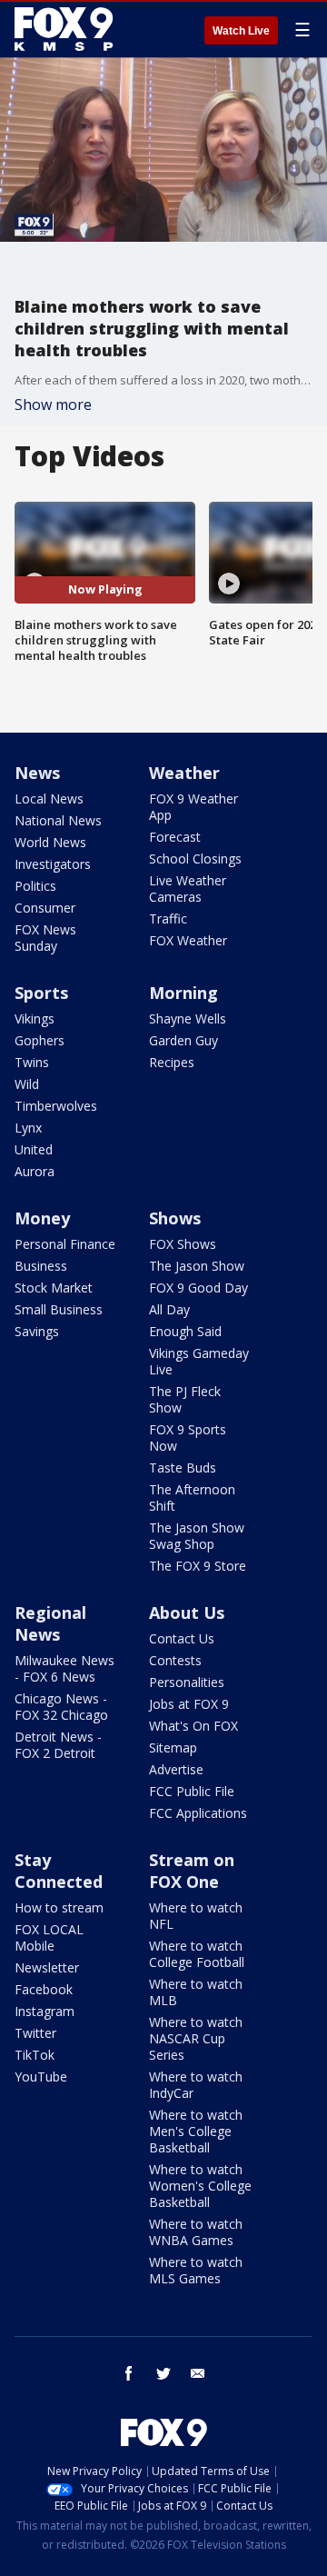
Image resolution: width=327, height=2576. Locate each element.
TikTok (35, 2055)
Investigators (53, 864)
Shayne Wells (188, 1018)
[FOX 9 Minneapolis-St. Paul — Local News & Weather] (67, 29)
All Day (169, 1309)
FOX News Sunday (45, 938)
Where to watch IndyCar (196, 2085)
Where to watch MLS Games (196, 2270)
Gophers (40, 1040)
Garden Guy (183, 1040)
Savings (37, 1331)
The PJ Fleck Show (185, 1399)
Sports (41, 993)
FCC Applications (198, 1813)
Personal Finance (65, 1244)
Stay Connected (59, 1871)
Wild (27, 1084)
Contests (175, 1660)
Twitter (35, 2033)
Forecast (175, 837)
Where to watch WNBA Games (196, 2232)
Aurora (35, 1171)
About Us (187, 1612)
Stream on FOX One (192, 1871)
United (34, 1149)
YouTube (41, 2077)
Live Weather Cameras (188, 889)
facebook (129, 2373)
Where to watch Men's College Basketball (196, 2131)
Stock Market (54, 1288)
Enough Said (185, 1331)
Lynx (28, 1128)
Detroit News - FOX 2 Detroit (58, 1745)
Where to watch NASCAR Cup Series (196, 2038)
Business (41, 1266)
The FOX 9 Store (198, 1566)
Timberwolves (56, 1106)
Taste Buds (183, 1468)
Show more (53, 404)
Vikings (35, 1018)
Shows (175, 1218)
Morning (183, 993)
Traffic (168, 919)
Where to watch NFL (196, 1916)
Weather (184, 773)
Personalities (187, 1682)
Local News (49, 799)
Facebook (44, 1989)
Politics (35, 886)
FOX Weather (188, 940)
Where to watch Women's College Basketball (200, 2186)
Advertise (176, 1769)
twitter (163, 2373)
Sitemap (173, 1747)
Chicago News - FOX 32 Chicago (61, 1707)
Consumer (45, 908)
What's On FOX (193, 1726)
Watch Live (241, 31)
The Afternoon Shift (192, 1498)
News (37, 773)
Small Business (59, 1309)
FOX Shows (183, 1244)
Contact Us (182, 1638)
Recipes (172, 1062)
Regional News (50, 1623)
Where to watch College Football (197, 1954)
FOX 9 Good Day (198, 1288)
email (198, 2373)
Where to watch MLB (196, 1992)
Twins (32, 1062)
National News (58, 820)
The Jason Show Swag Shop (197, 1536)
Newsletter (47, 1967)
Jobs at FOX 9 (189, 1704)
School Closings (195, 859)
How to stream (59, 1907)
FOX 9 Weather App (193, 807)
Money (42, 1218)
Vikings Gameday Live (199, 1361)
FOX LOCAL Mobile (49, 1937)
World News (50, 842)
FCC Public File (192, 1791)
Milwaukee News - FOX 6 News (64, 1668)
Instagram (45, 2011)
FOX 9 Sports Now (188, 1438)
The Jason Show (197, 1266)
